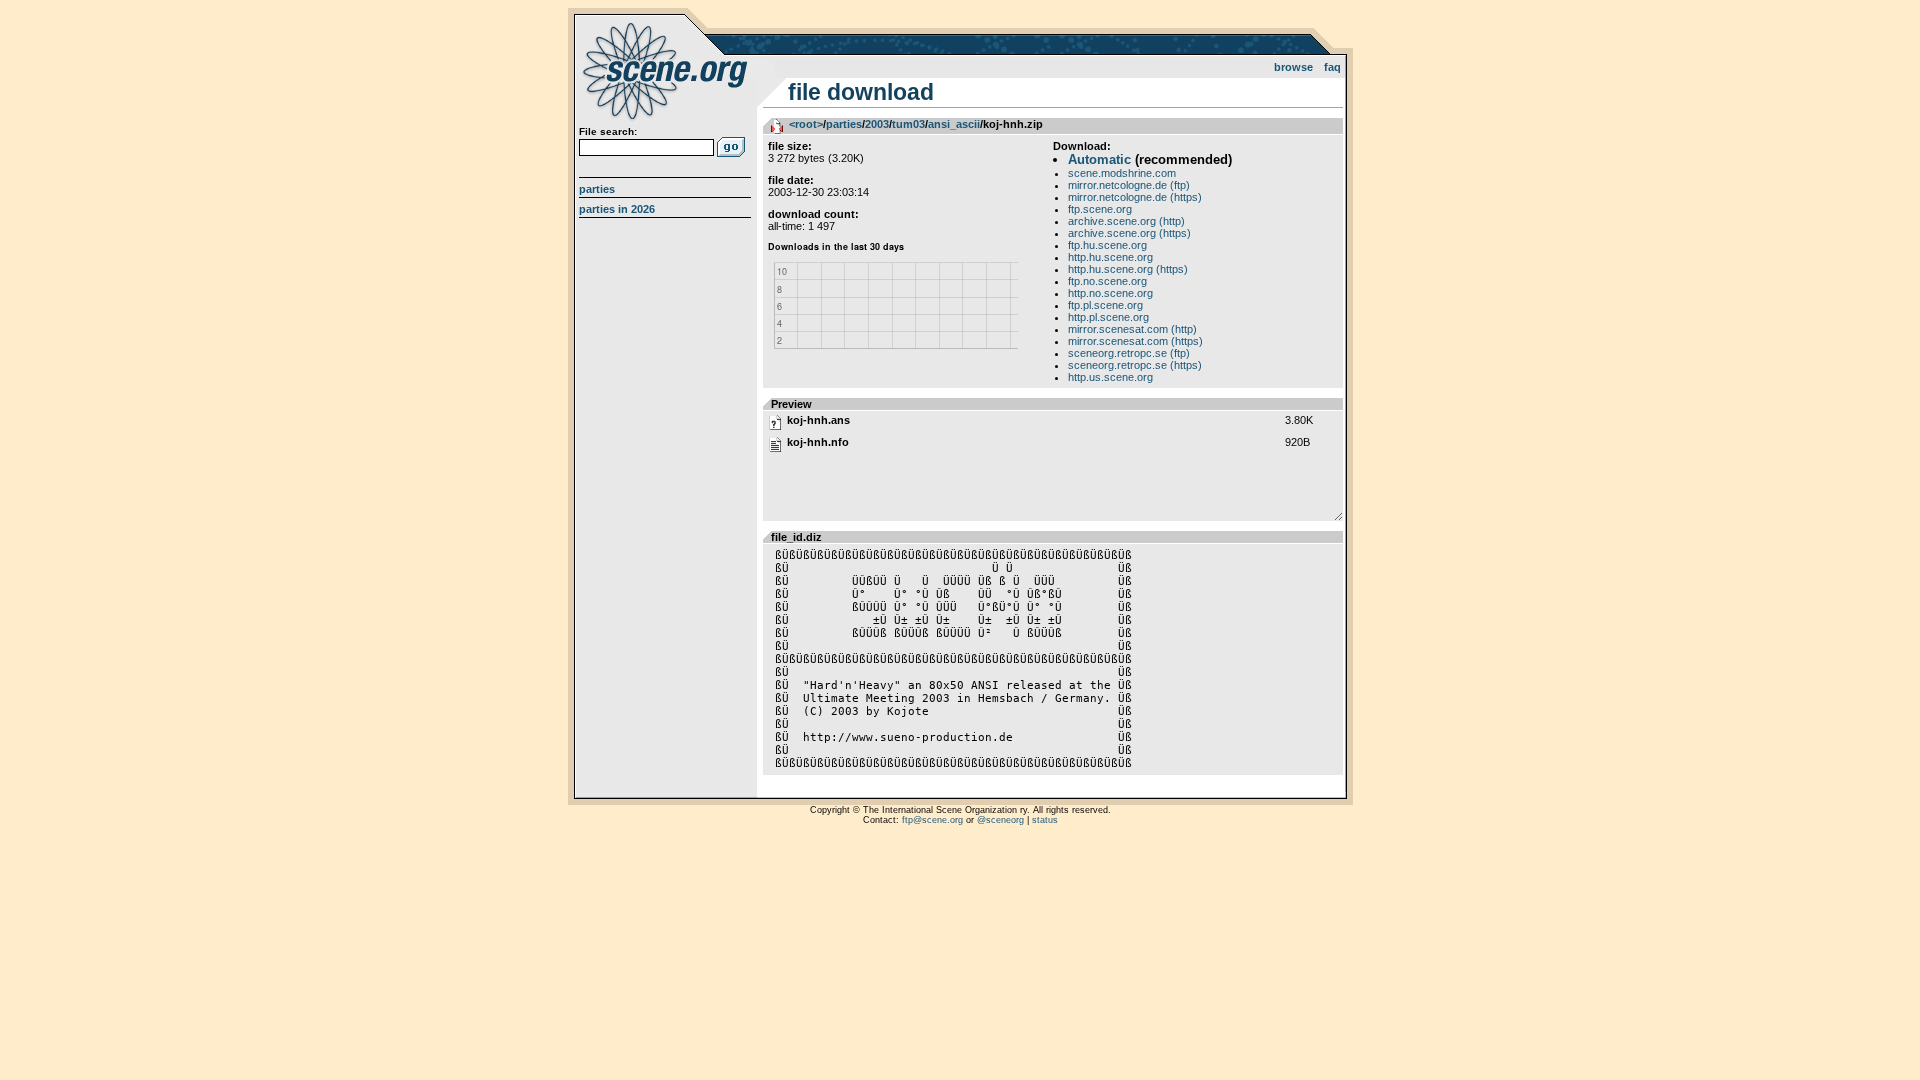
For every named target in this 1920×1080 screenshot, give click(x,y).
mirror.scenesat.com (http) (1132, 329)
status (1045, 820)
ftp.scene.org (1100, 209)
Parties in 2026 (617, 209)
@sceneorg (1000, 820)
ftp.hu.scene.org (1107, 245)
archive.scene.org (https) (1129, 233)
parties (844, 124)
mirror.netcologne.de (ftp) (1129, 185)
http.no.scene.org (1110, 293)
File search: (608, 131)
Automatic (1099, 159)
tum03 (908, 124)
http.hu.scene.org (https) (1128, 269)
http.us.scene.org (1110, 377)
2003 (877, 124)
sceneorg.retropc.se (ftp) (1129, 353)
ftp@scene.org (932, 820)
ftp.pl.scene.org (1105, 305)
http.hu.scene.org (1110, 257)
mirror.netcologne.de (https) (1135, 197)
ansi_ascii (954, 124)
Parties (597, 189)
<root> (806, 124)
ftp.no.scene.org (1107, 281)
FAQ (1332, 67)
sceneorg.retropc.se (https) (1135, 365)
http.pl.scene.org (1108, 317)
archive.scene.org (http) (1126, 221)
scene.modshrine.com (1122, 173)
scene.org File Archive (667, 70)
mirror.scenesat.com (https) (1135, 341)
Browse (1293, 67)
